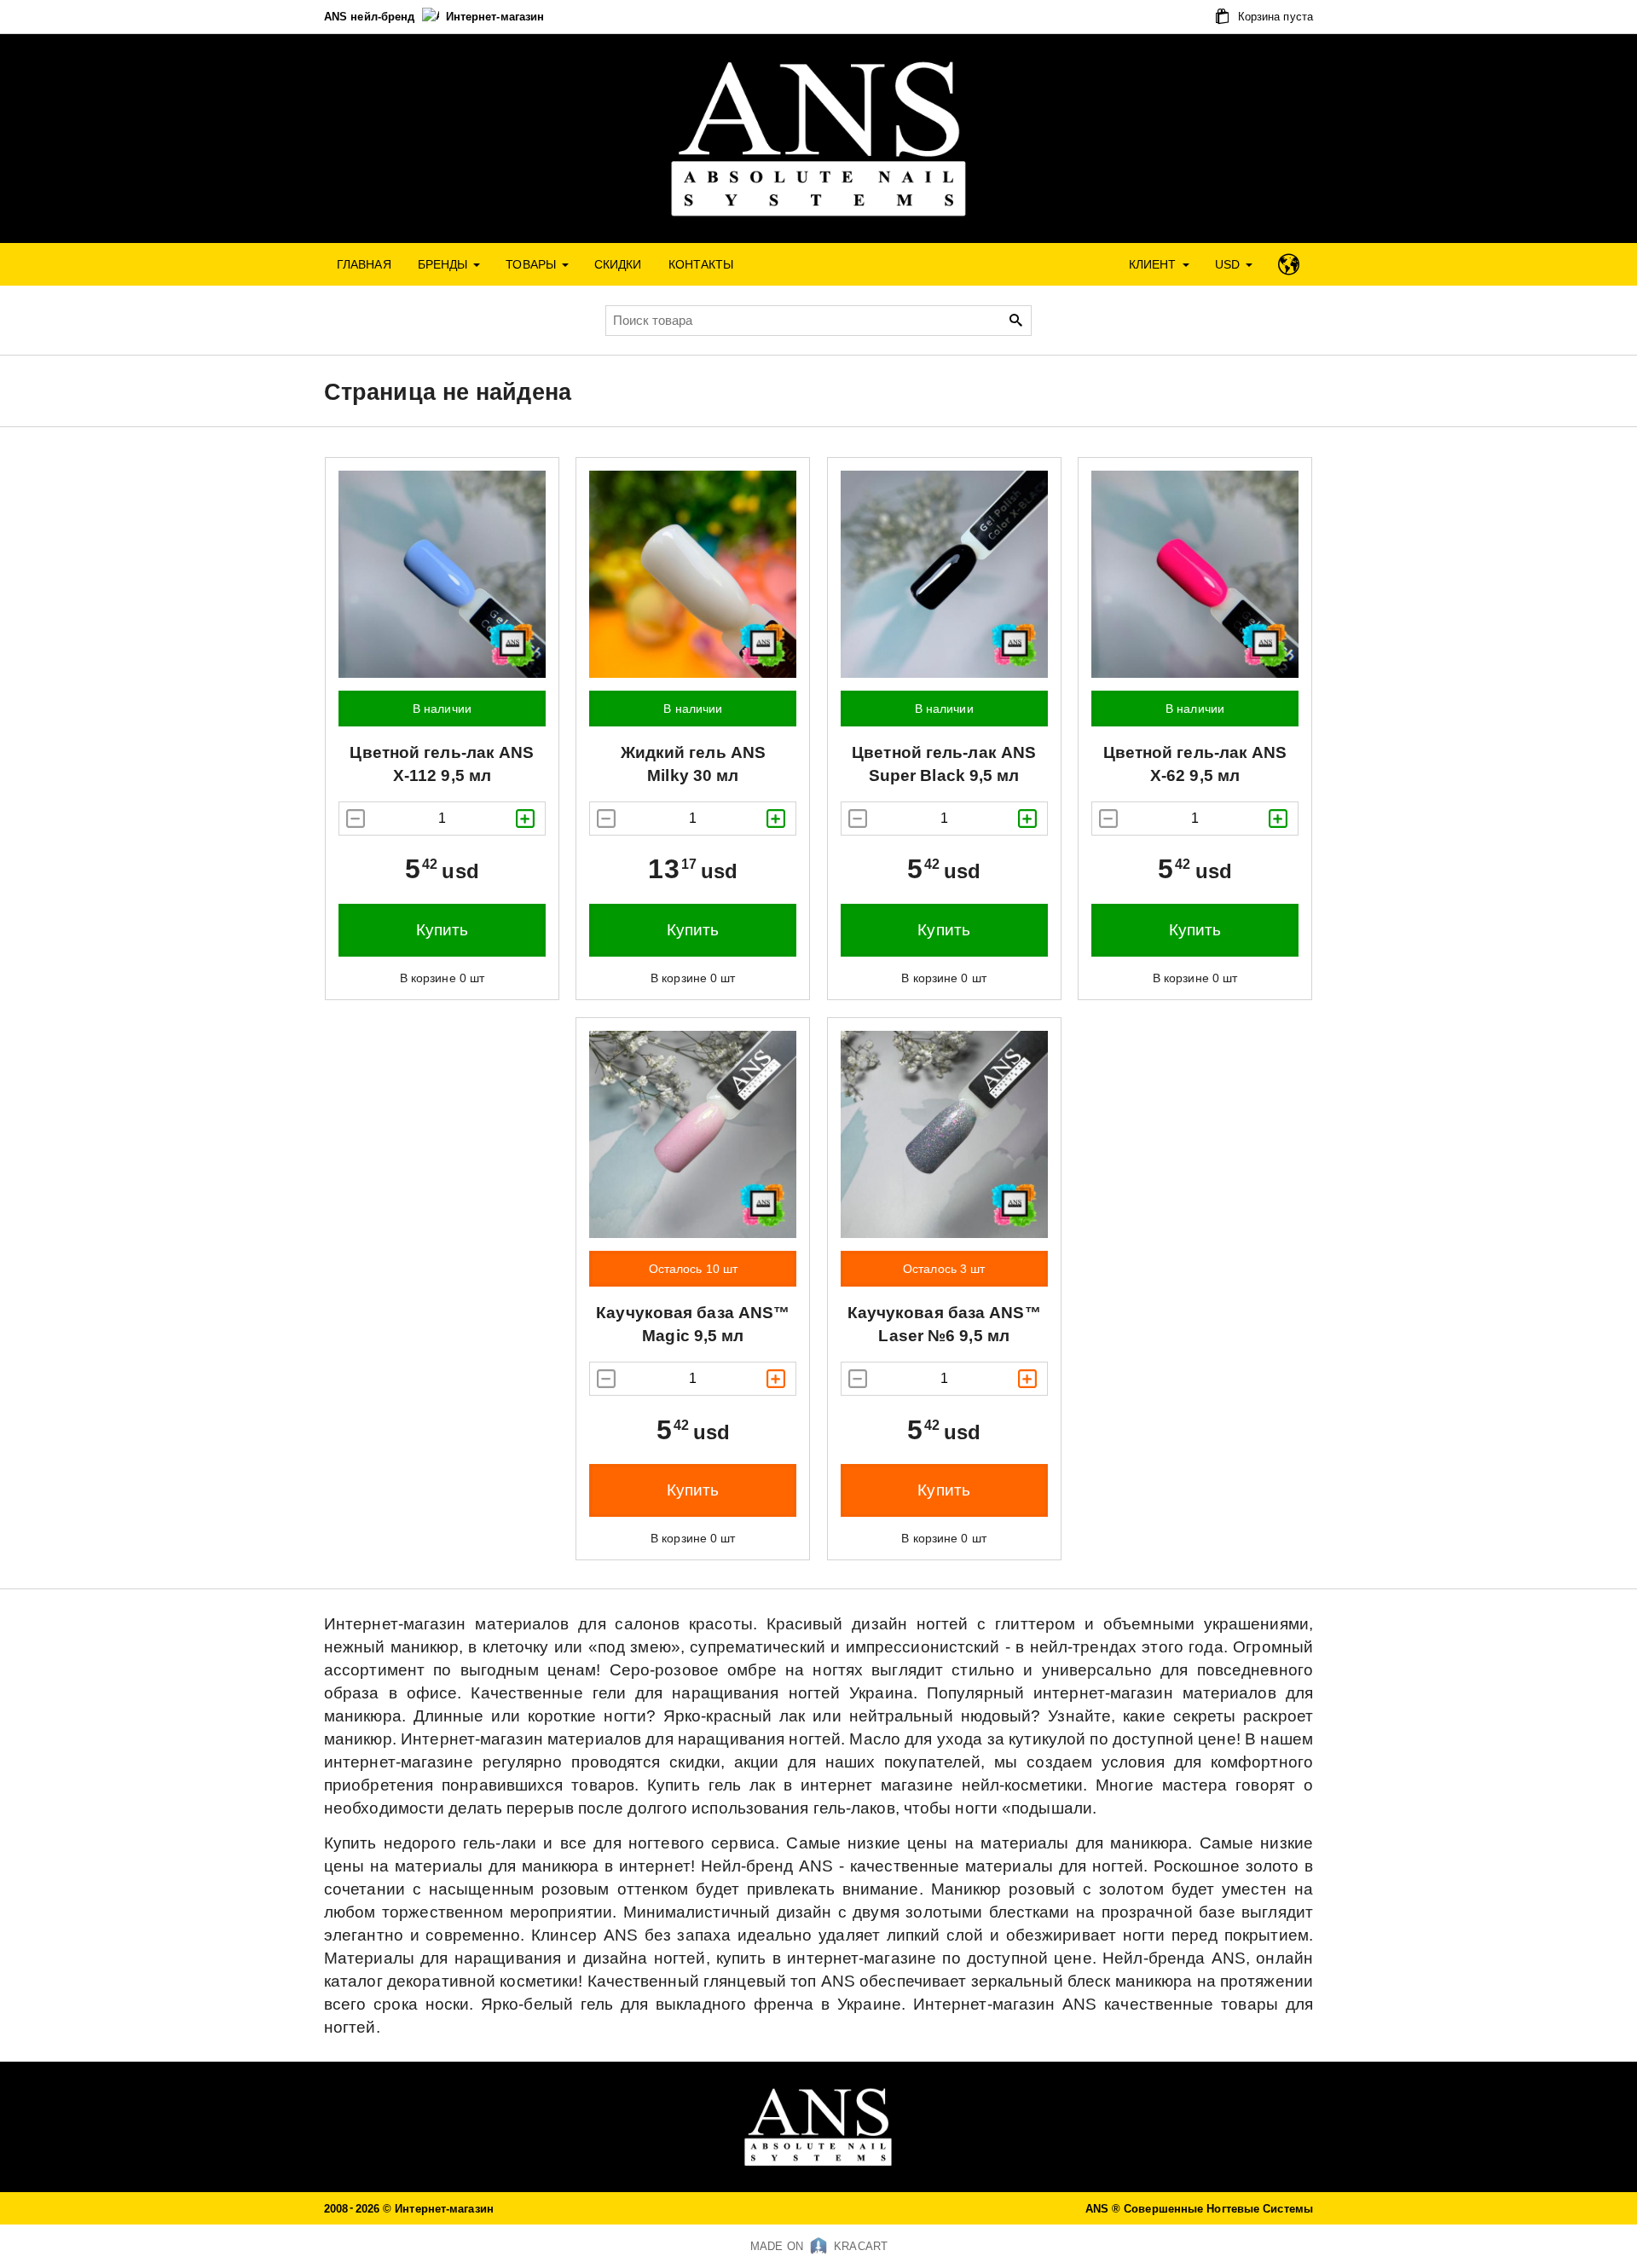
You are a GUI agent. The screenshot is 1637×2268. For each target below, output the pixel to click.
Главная (364, 264)
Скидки (618, 264)
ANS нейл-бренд (371, 17)
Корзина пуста (1274, 17)
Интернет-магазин (495, 17)
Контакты (701, 264)
